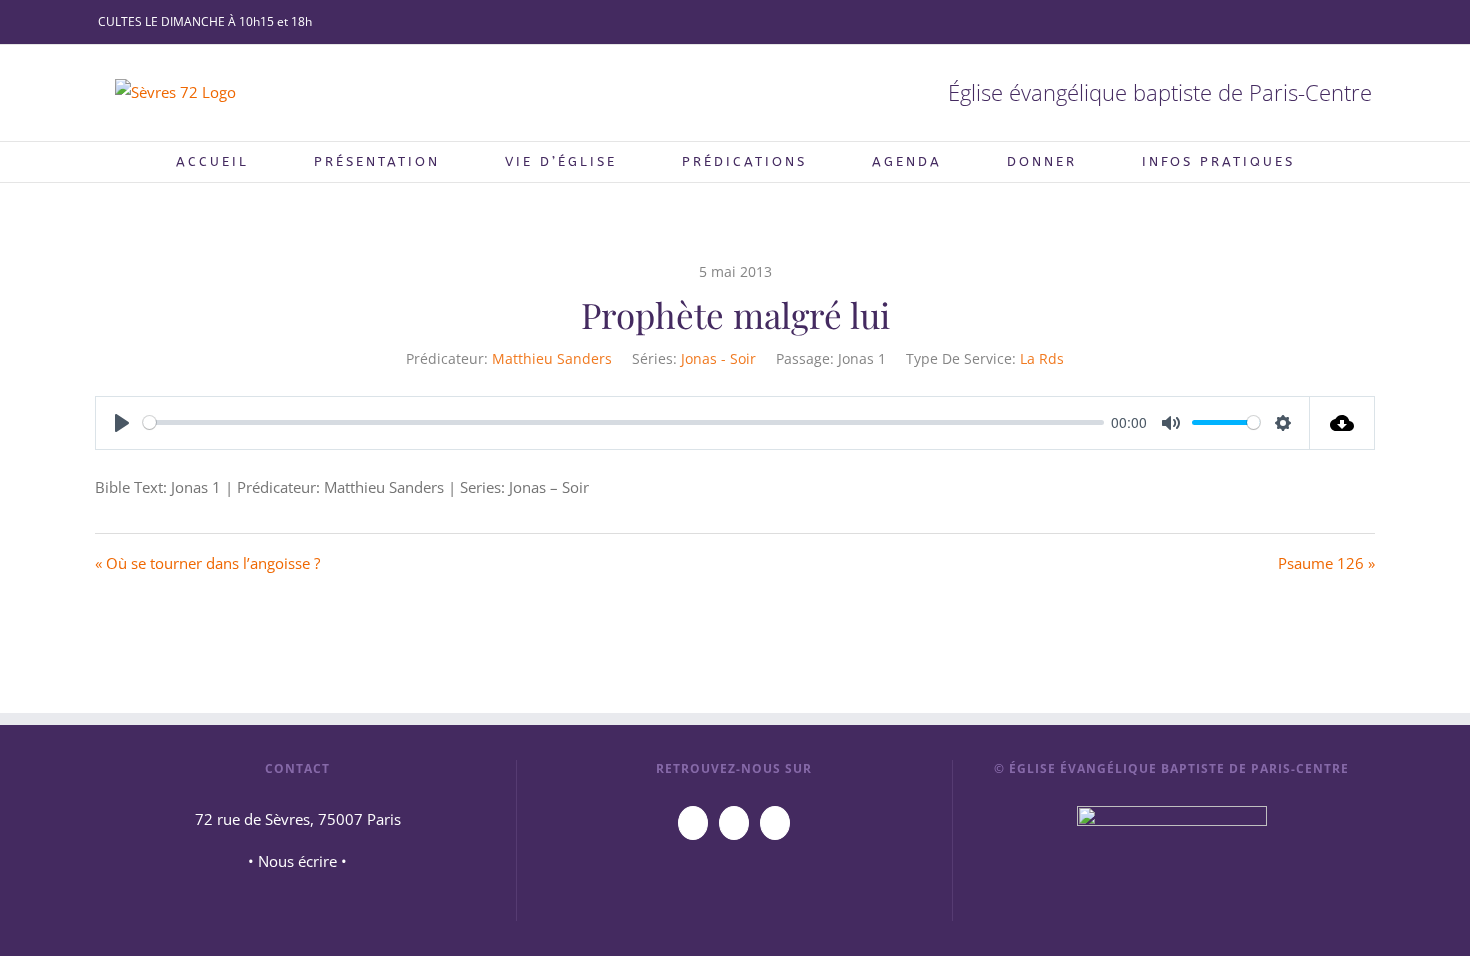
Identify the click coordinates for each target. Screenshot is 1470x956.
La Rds (1042, 358)
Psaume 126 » (1326, 563)
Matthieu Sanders (552, 358)
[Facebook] (734, 823)
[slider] (623, 422)
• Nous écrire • (297, 861)
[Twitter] (775, 823)
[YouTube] (693, 823)
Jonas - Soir (718, 358)
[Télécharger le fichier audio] (1342, 423)
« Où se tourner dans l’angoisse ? (207, 563)
